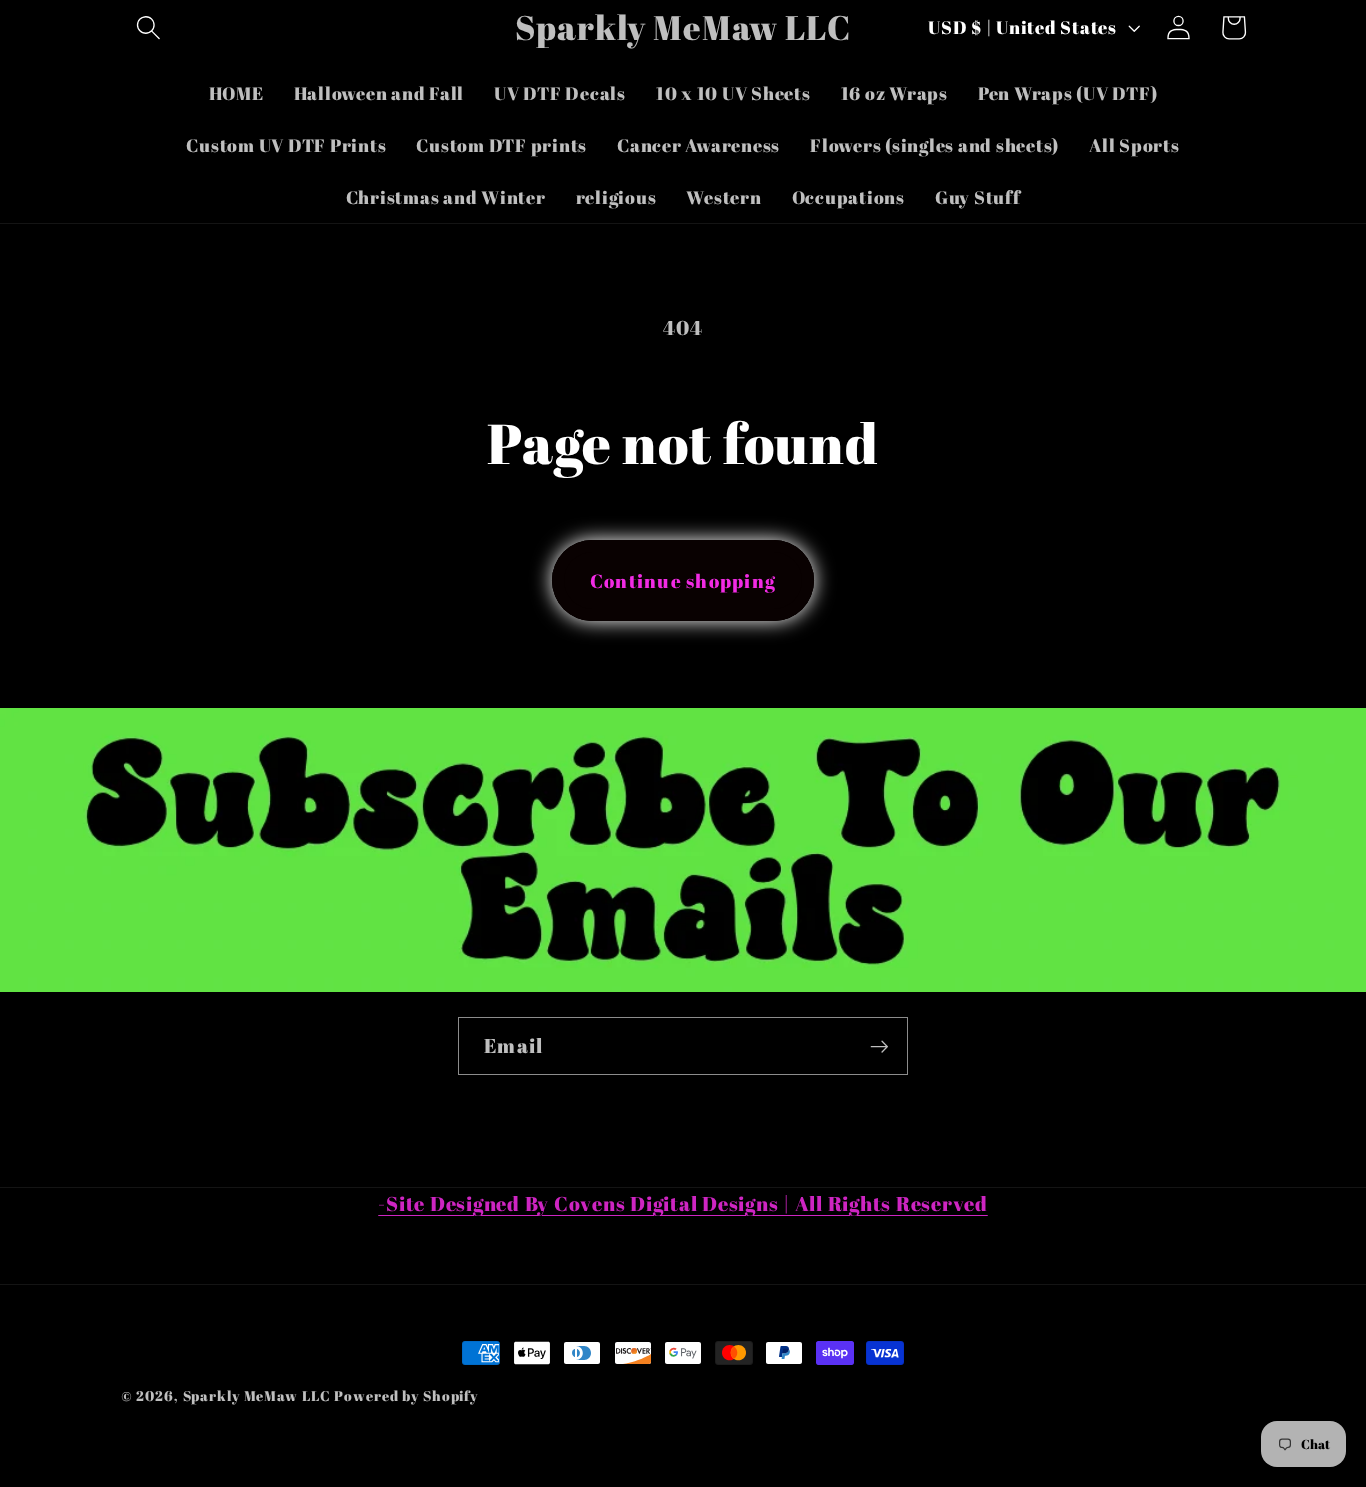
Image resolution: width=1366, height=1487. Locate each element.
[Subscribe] (879, 1046)
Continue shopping (683, 580)
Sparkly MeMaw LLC (257, 1395)
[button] (148, 27)
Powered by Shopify (406, 1395)
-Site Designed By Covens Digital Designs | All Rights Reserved (683, 1203)
